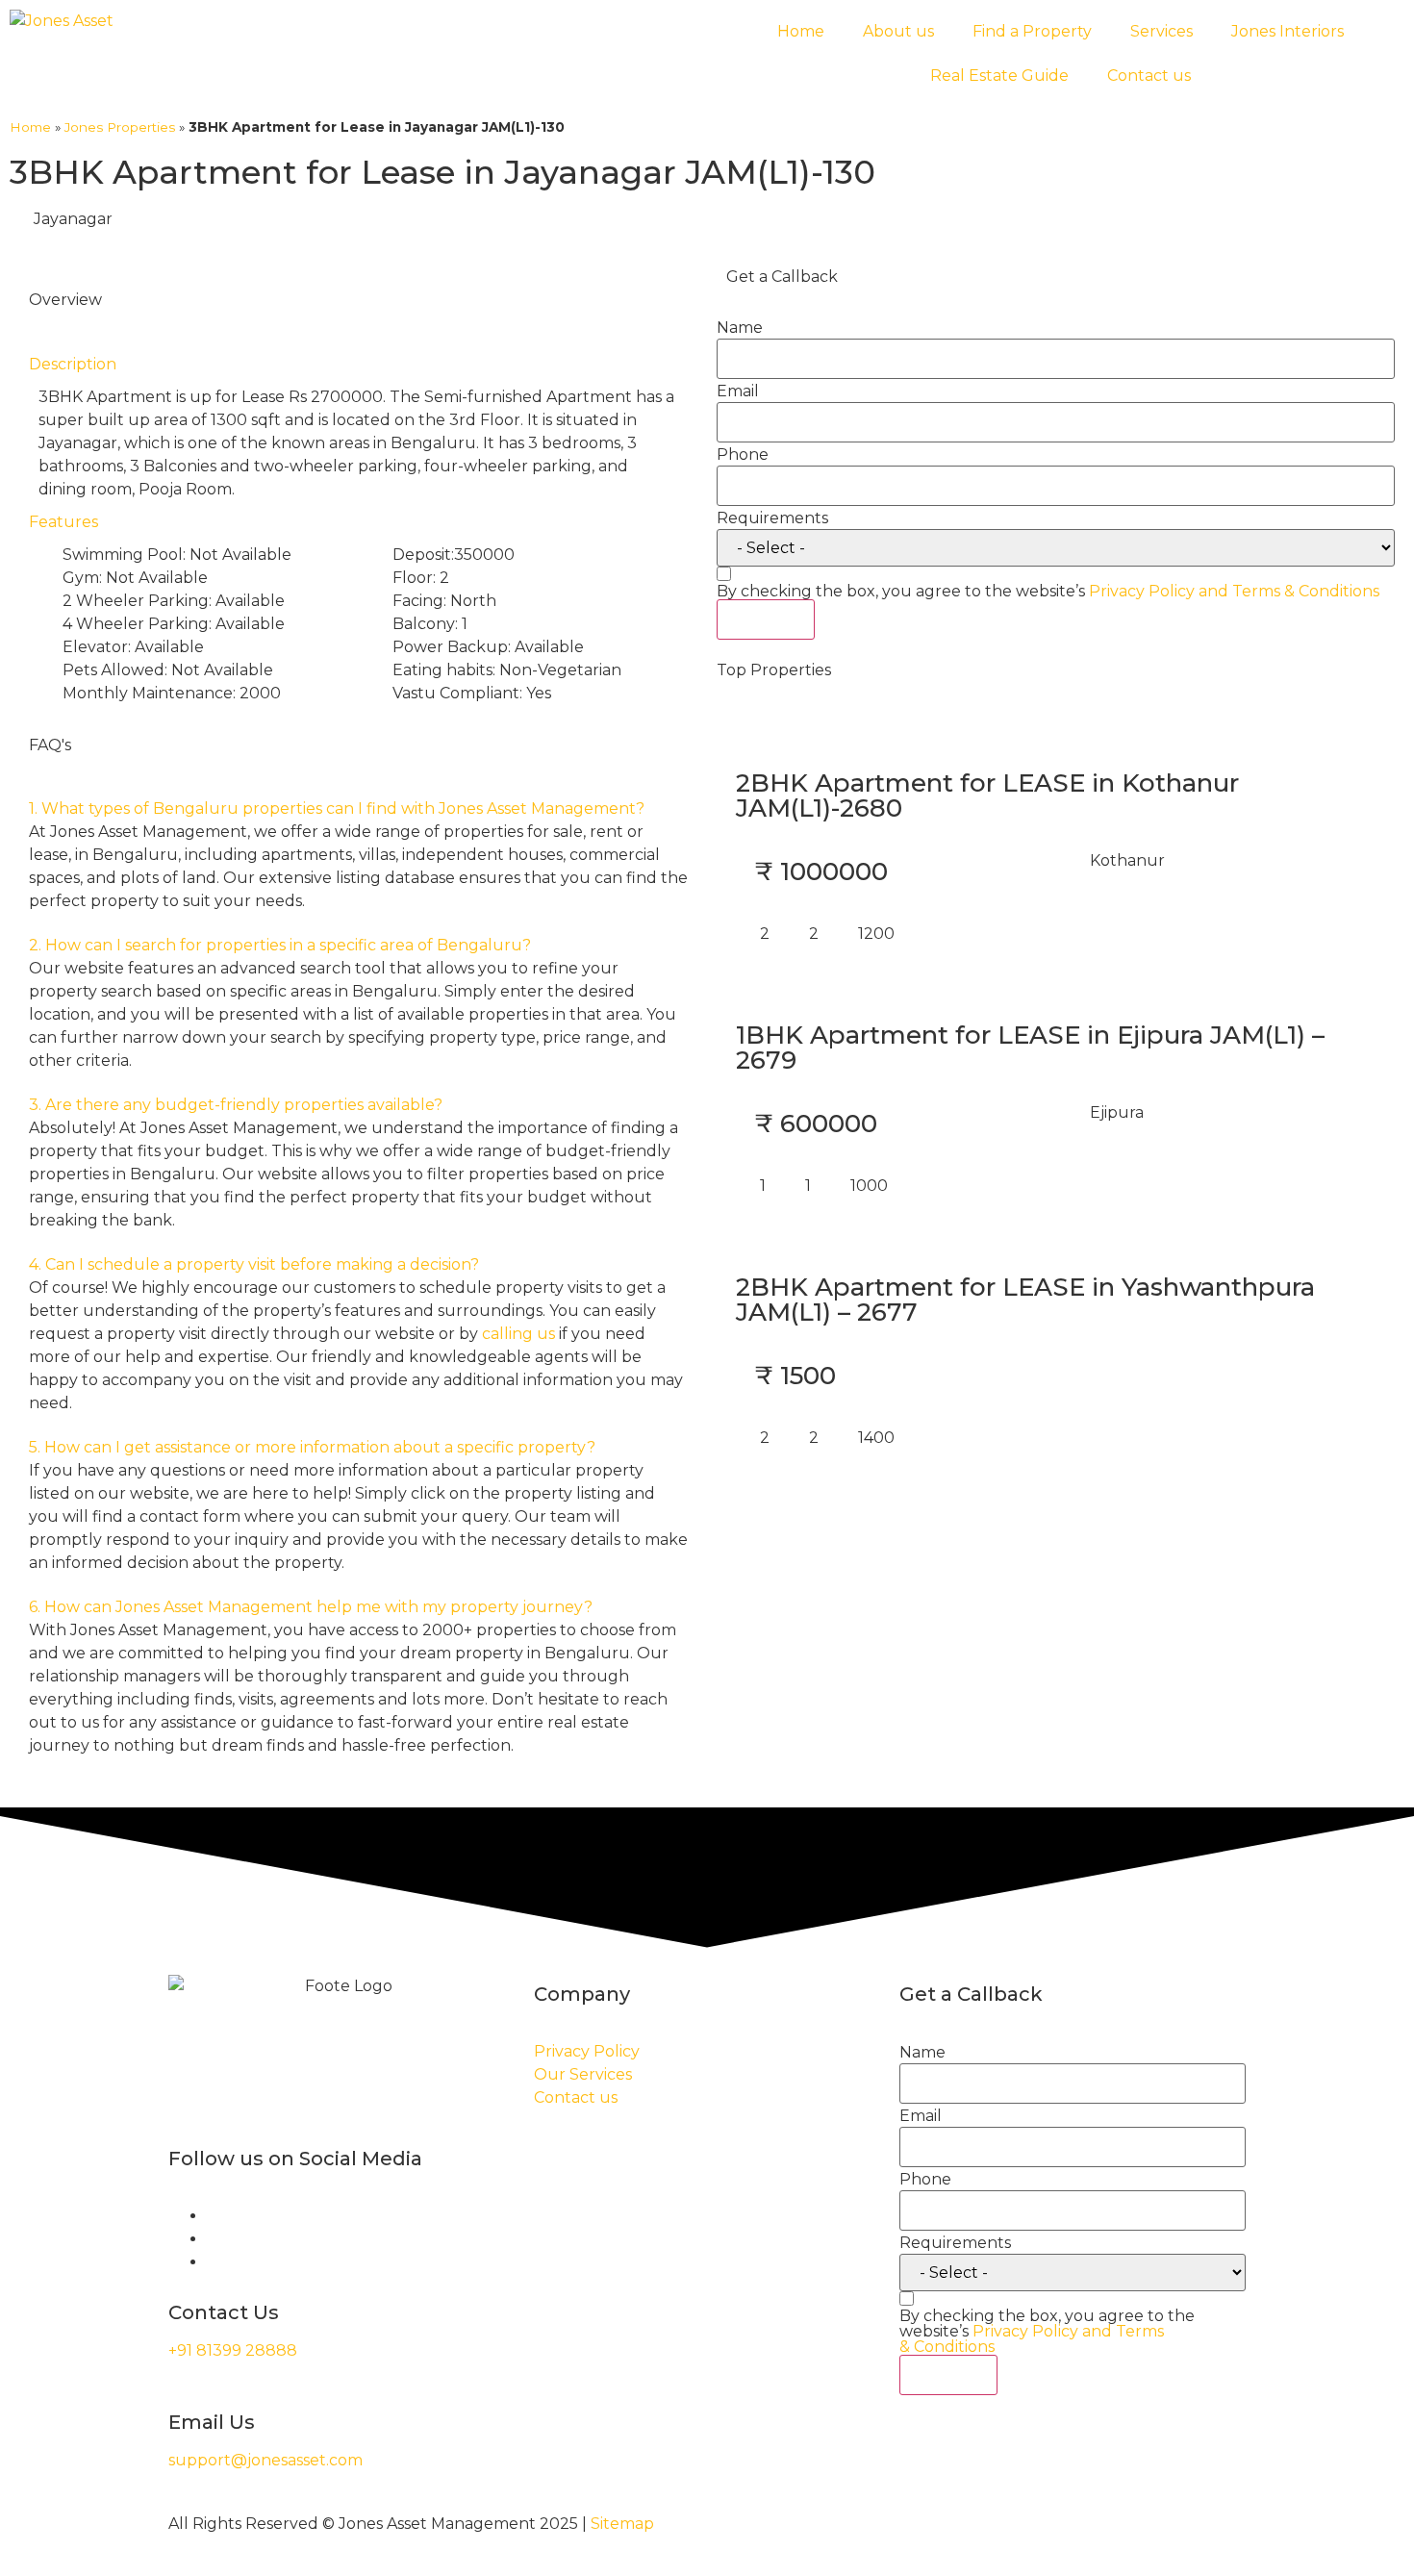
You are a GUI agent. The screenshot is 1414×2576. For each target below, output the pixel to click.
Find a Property (1032, 31)
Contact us (1149, 76)
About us (898, 31)
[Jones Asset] (62, 21)
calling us (518, 1334)
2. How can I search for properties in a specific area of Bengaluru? (280, 945)
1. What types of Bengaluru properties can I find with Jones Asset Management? (337, 808)
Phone (743, 455)
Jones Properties (120, 127)
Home (801, 31)
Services (1161, 31)
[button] (358, 809)
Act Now (766, 619)
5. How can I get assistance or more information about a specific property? (312, 1447)
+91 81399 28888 (233, 2350)
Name (740, 328)
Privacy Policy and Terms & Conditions (1234, 591)
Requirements (772, 518)
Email (738, 391)
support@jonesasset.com (265, 2460)
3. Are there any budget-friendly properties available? (236, 1105)
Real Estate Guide (999, 76)
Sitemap (622, 2524)
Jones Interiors (1288, 31)
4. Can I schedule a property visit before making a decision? (254, 1264)
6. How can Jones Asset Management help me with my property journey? (311, 1607)
